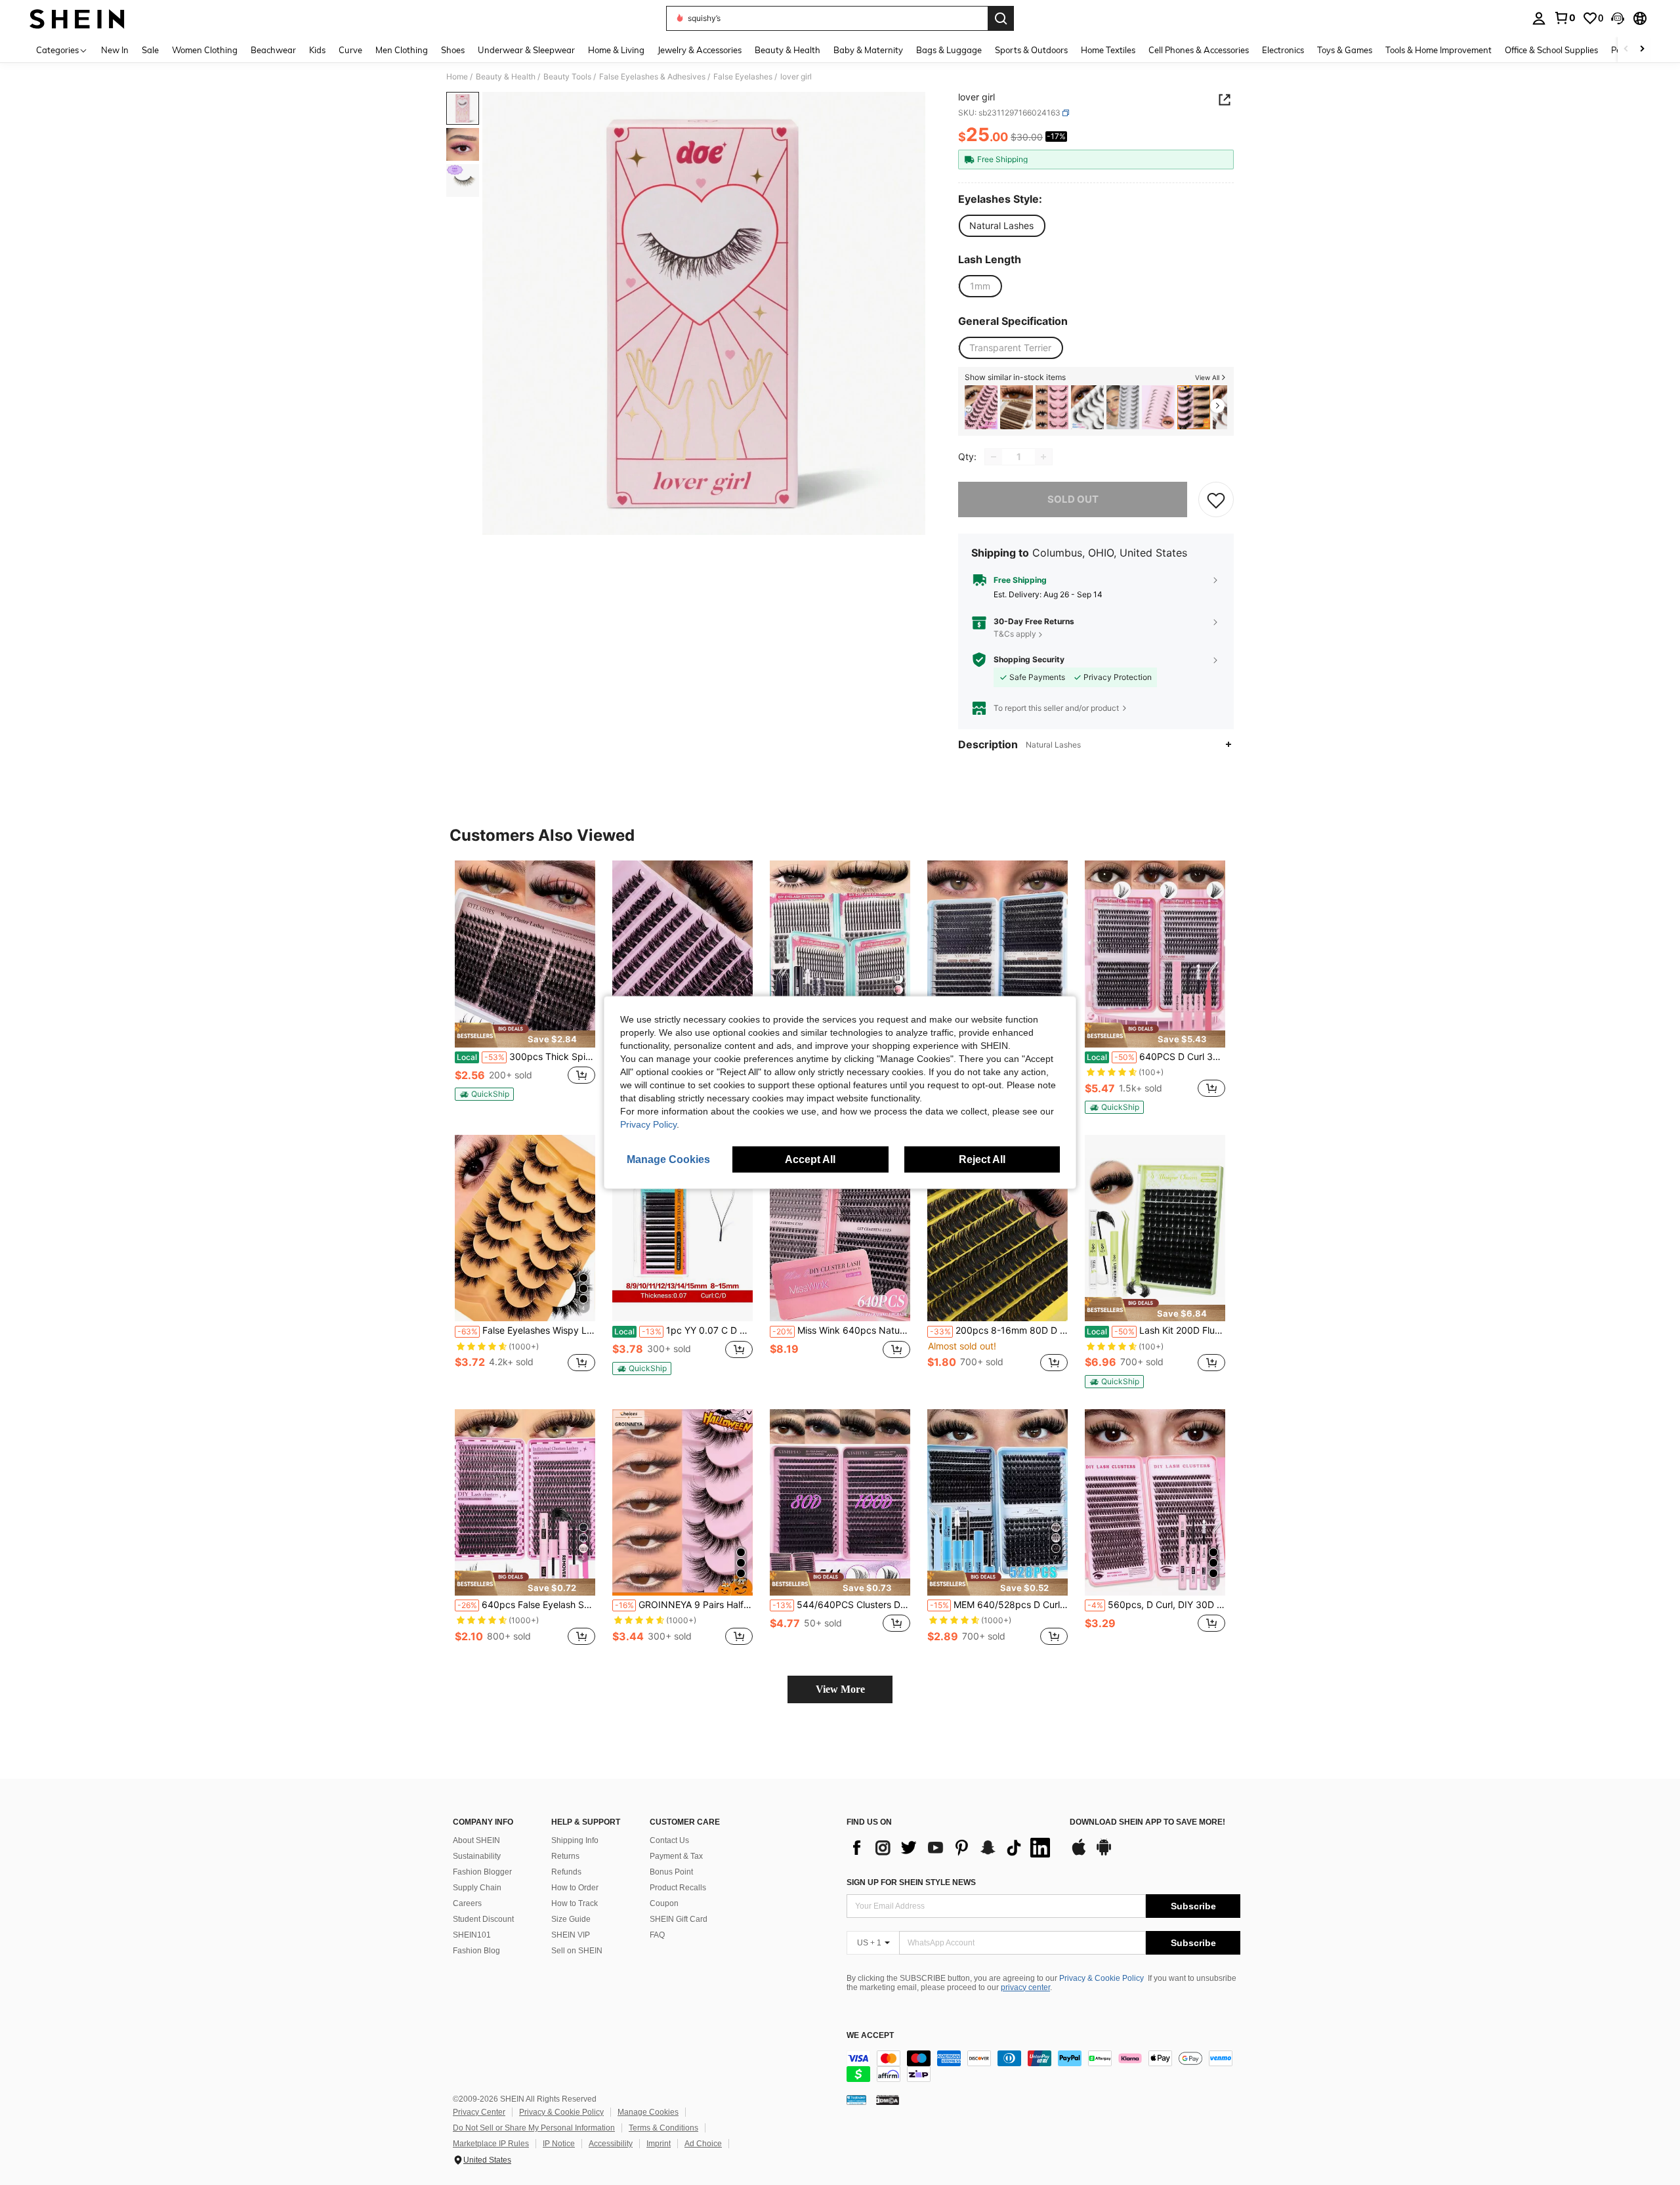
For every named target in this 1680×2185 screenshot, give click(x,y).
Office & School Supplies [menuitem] (1551, 50)
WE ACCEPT (870, 2036)
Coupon (664, 1903)
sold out (1073, 499)
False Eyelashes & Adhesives (652, 77)
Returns (565, 1856)
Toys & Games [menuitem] (1345, 50)
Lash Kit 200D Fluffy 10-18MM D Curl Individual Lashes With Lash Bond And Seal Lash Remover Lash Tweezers (1156, 1330)
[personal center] (1539, 18)
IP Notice (559, 2144)
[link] (1564, 18)
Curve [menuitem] (350, 50)
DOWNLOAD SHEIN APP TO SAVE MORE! (1147, 1822)
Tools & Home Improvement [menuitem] (1438, 50)
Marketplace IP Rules (491, 2144)
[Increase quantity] (1043, 457)
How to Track (575, 1903)
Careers (467, 1903)
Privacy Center (479, 2112)
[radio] (1001, 226)
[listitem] (981, 407)
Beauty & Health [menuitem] (787, 50)
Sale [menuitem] (150, 50)
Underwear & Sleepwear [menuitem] (526, 50)
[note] (525, 1035)
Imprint (659, 2144)
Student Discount (483, 1919)
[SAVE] (1216, 499)
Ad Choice (703, 2144)
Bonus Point (671, 1872)
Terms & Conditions (663, 2128)
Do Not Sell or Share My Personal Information (534, 2128)
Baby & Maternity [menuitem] (868, 50)
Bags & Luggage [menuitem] (949, 50)
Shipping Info (575, 1840)
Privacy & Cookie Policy (1102, 1978)
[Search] (1001, 18)
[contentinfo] (1043, 2066)
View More (840, 1689)
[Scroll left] (1626, 50)
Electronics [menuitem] (1283, 50)
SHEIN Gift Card (679, 1919)
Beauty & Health (506, 77)
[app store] (1079, 1854)
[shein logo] (77, 18)
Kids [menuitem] (317, 50)
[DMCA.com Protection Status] (888, 2100)
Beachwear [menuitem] (273, 50)
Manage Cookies (648, 2112)
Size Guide (571, 1919)
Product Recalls (678, 1888)
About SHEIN (476, 1840)
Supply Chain (477, 1888)
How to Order (575, 1888)
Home (457, 77)
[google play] (1104, 1854)
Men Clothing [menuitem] (402, 50)
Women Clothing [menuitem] (205, 50)
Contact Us (669, 1840)
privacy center (1025, 1987)
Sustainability (477, 1856)
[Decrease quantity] (994, 457)
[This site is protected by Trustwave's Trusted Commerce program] (856, 2100)
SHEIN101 (472, 1935)
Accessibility (611, 2144)
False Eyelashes (743, 77)
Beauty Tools (567, 77)
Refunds (566, 1872)
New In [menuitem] (115, 50)
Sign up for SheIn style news (911, 1882)
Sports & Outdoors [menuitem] (1031, 50)
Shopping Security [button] (1029, 660)
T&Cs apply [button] (1015, 634)
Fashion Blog (476, 1951)
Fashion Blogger (482, 1872)
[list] (952, 1848)
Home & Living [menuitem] (616, 50)
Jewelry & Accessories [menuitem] (700, 50)
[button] (1618, 18)
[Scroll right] (1642, 50)
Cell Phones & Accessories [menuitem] (1199, 50)
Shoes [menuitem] (453, 50)
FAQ (657, 1935)
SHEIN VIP (571, 1935)
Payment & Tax (676, 1856)
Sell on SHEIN (577, 1951)
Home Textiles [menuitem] (1108, 50)
